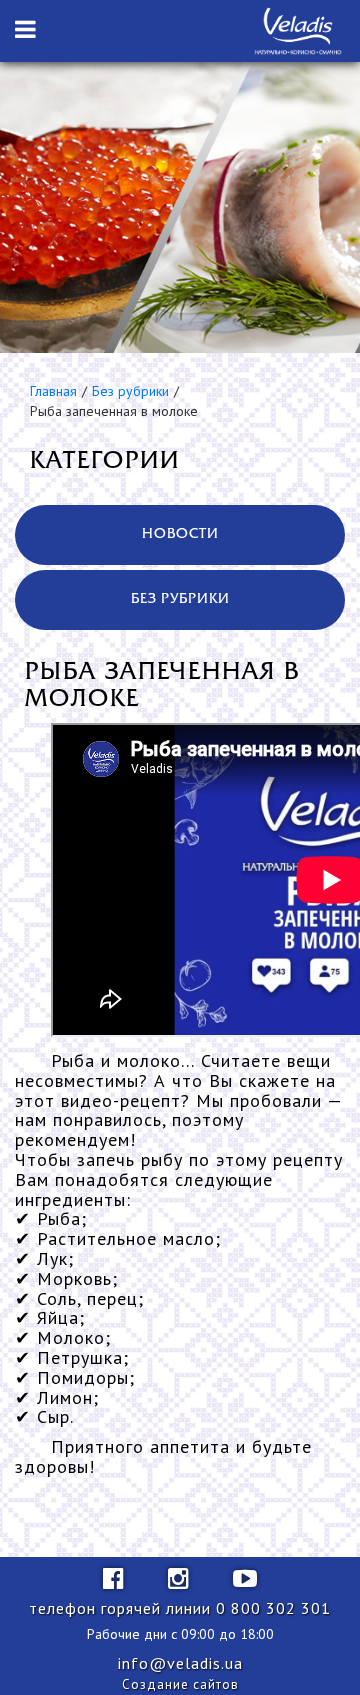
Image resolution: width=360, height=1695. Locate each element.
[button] (25, 30)
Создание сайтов (180, 1684)
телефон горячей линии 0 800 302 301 (180, 1608)
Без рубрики (130, 391)
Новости (180, 534)
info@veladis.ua (180, 1663)
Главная (53, 391)
